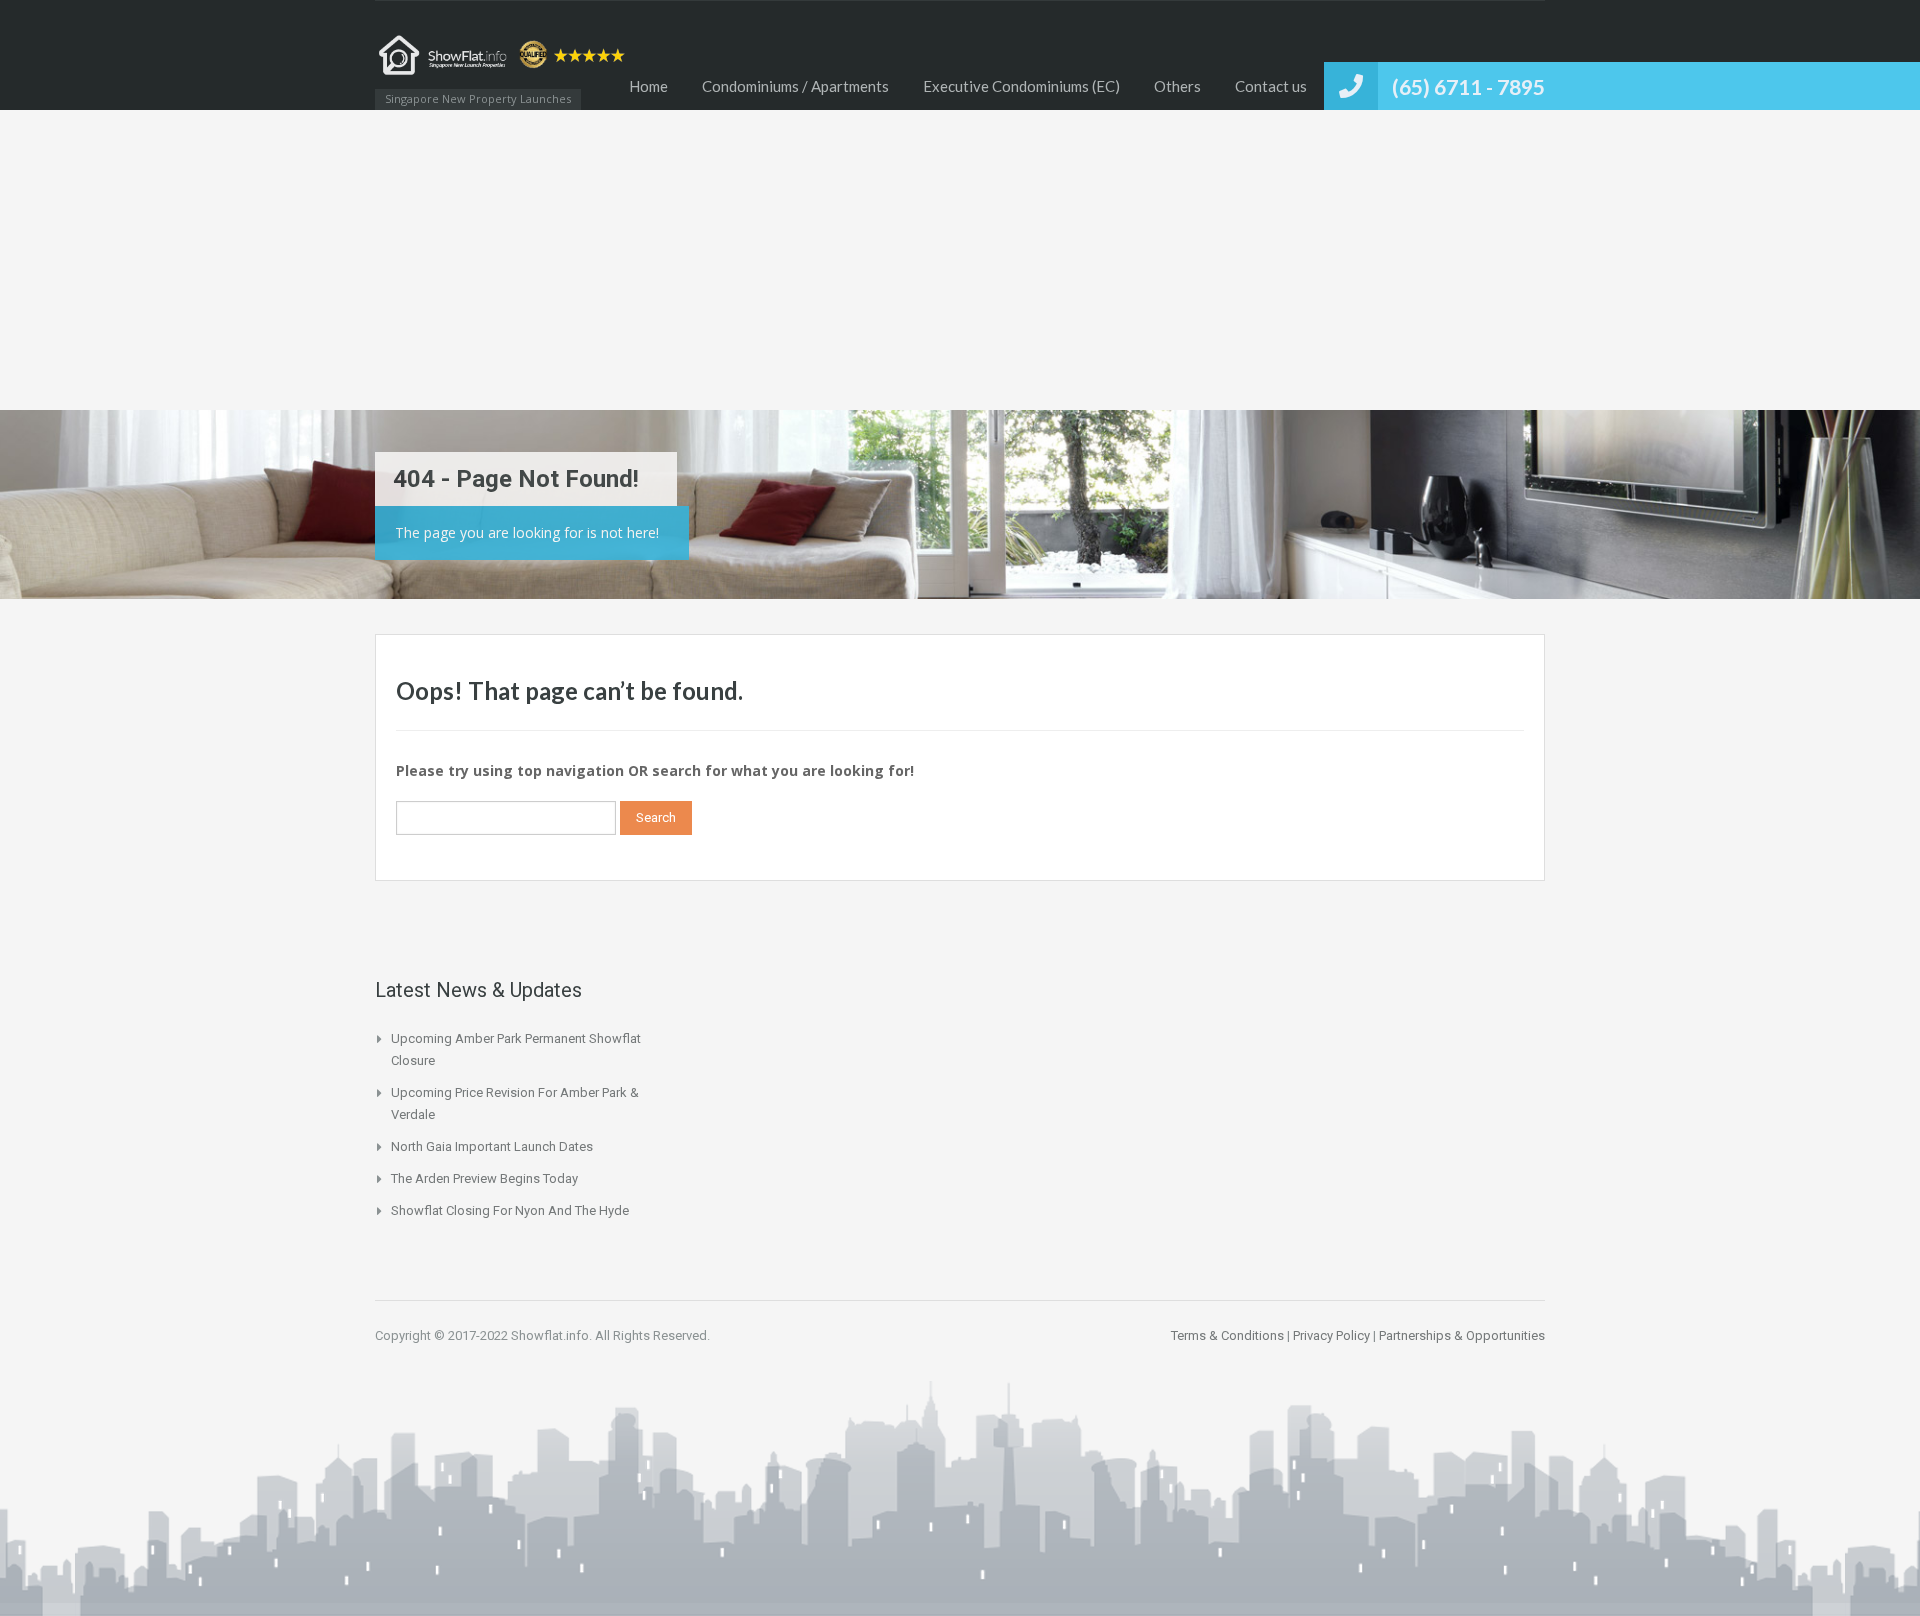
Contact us (1271, 86)
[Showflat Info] (505, 65)
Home (648, 86)
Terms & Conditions (1227, 1335)
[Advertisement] (960, 260)
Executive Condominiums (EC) (1021, 86)
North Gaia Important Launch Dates (492, 1146)
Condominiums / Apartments (795, 86)
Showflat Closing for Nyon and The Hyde (510, 1210)
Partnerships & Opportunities (1462, 1335)
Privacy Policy (1331, 1335)
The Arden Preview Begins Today (484, 1178)
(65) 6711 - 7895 (1468, 86)
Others (1177, 86)
